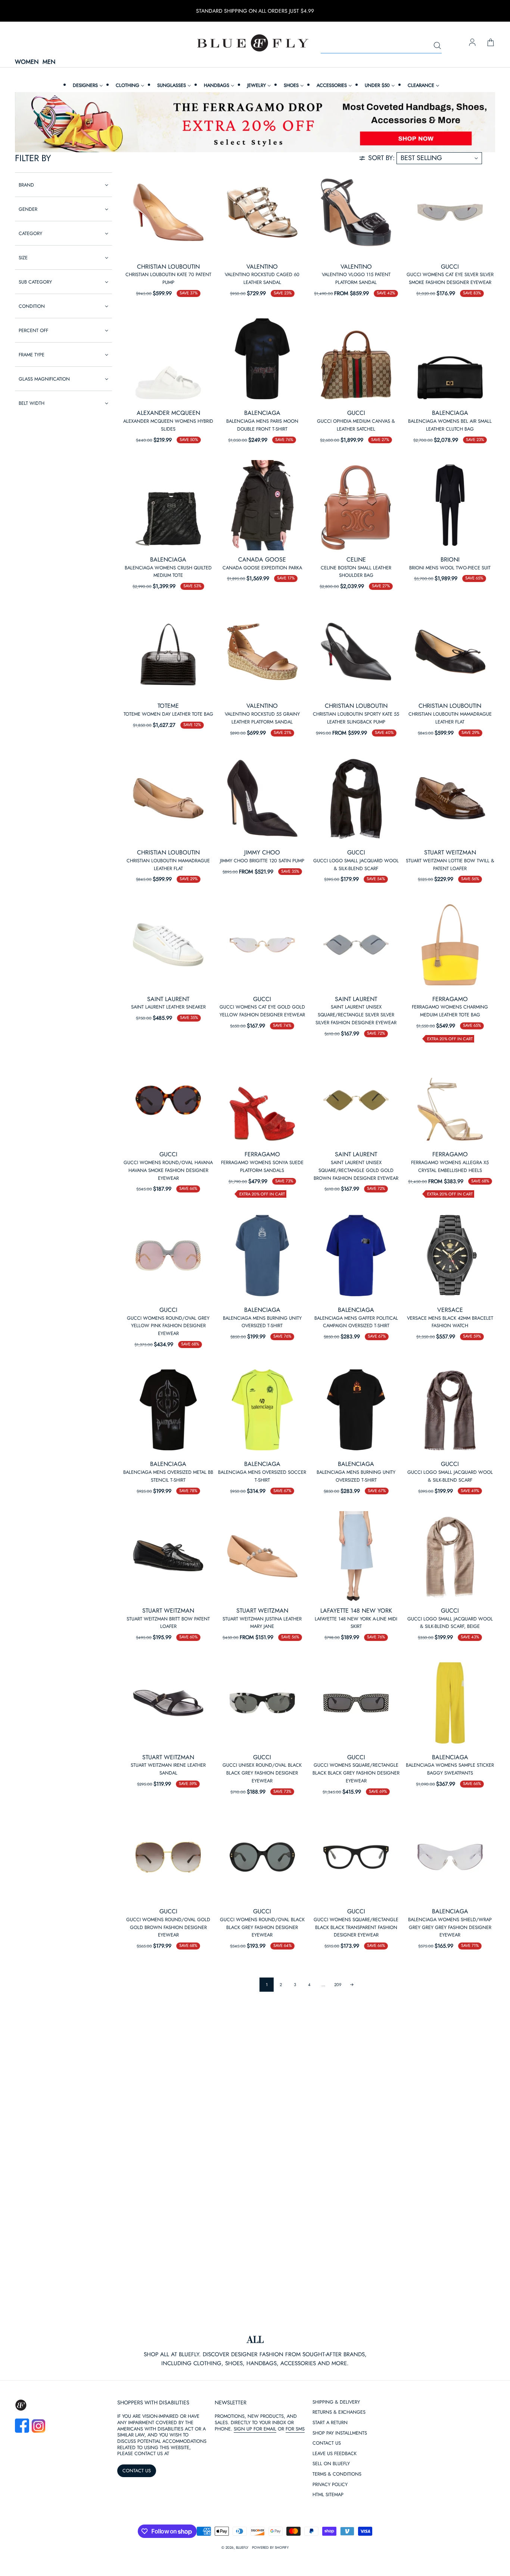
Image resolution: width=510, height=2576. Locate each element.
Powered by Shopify (270, 2548)
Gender (28, 209)
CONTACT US (137, 2471)
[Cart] (491, 43)
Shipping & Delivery (336, 2402)
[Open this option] (168, 212)
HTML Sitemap (328, 2495)
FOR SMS (295, 2429)
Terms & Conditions (337, 2474)
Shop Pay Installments (340, 2433)
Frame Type (32, 355)
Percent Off (33, 330)
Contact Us (327, 2443)
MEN (49, 62)
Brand (26, 185)
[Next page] (352, 1985)
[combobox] (381, 46)
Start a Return (330, 2423)
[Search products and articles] (437, 46)
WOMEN (27, 62)
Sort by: (381, 158)
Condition (32, 306)
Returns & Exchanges (339, 2412)
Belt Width (32, 403)
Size (23, 258)
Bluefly (242, 2548)
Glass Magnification (44, 379)
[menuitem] (87, 85)
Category (30, 233)
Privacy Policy (330, 2485)
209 (338, 1985)
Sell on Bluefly (331, 2464)
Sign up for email (255, 2429)
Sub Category (35, 282)
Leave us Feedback (335, 2454)
